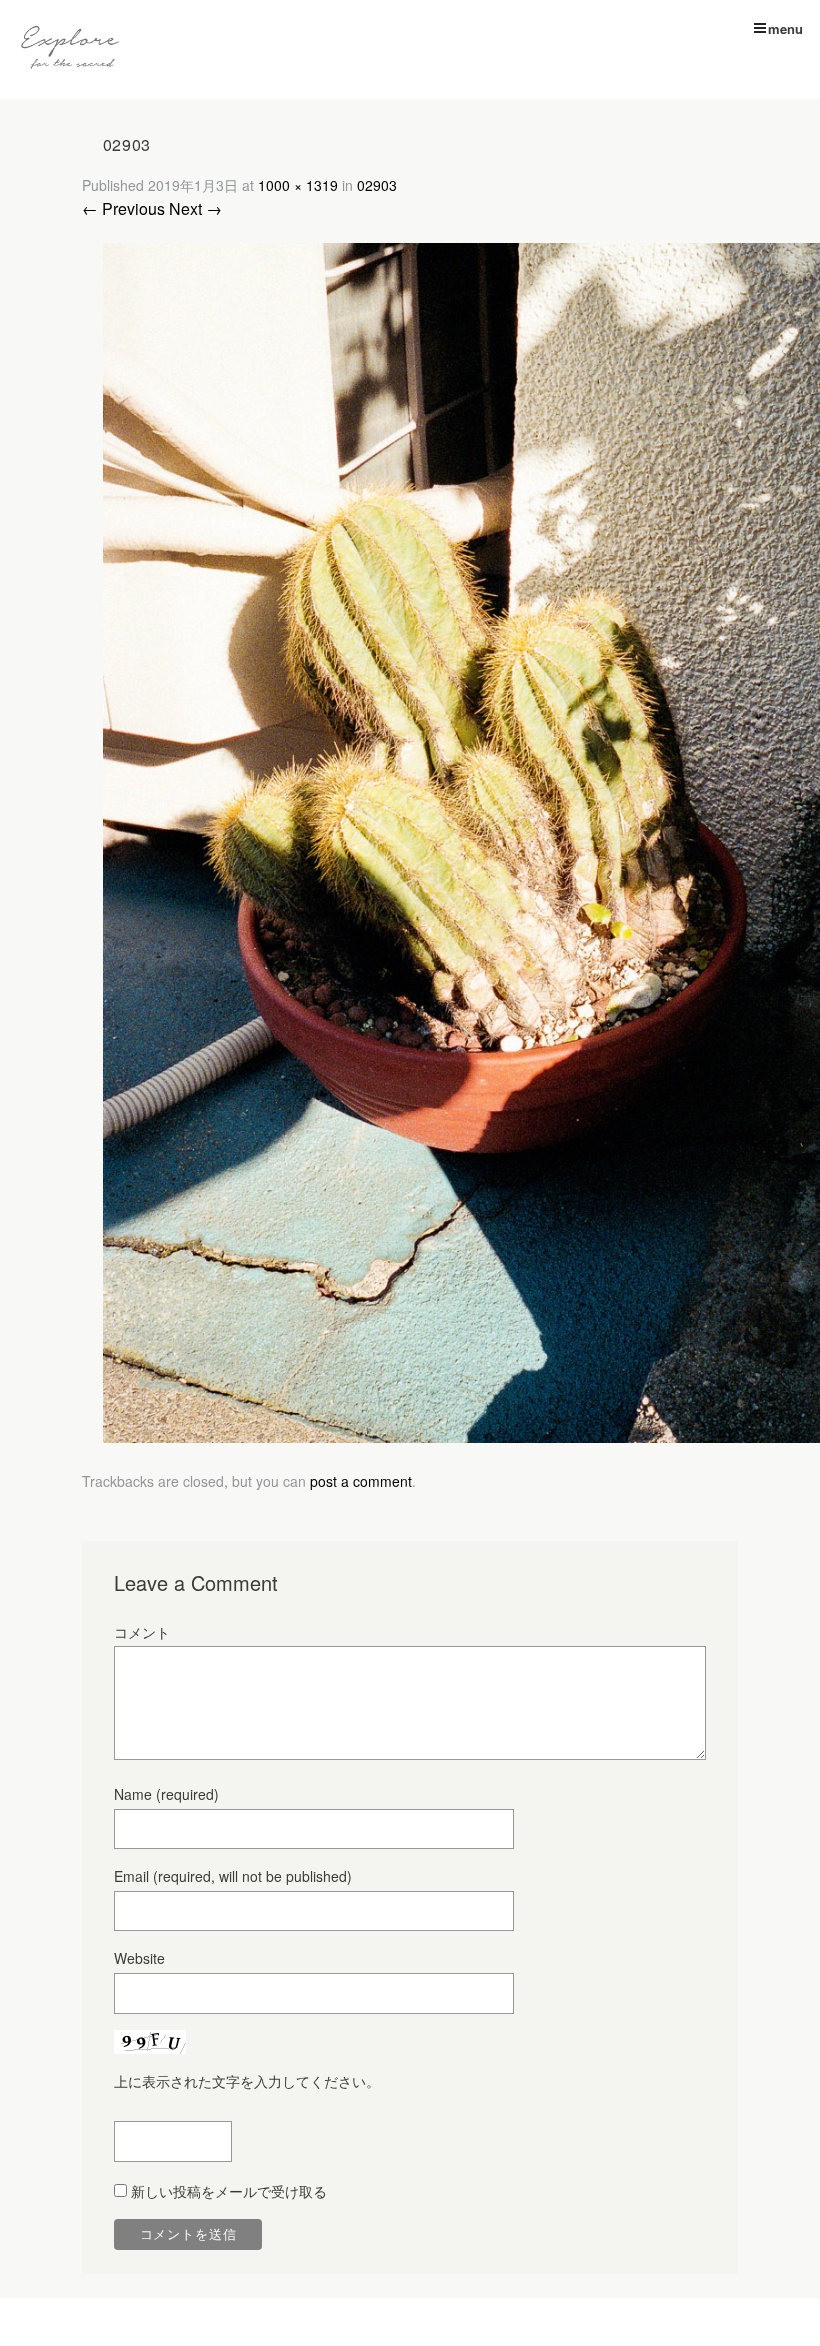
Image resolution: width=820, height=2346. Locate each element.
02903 (377, 185)
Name (166, 1794)
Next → (195, 208)
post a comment (361, 1481)
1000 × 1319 (298, 185)
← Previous (123, 208)
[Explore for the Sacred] (70, 49)
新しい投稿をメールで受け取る (229, 2191)
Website (139, 1958)
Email (233, 1876)
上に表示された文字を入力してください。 (247, 2081)
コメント (142, 1632)
